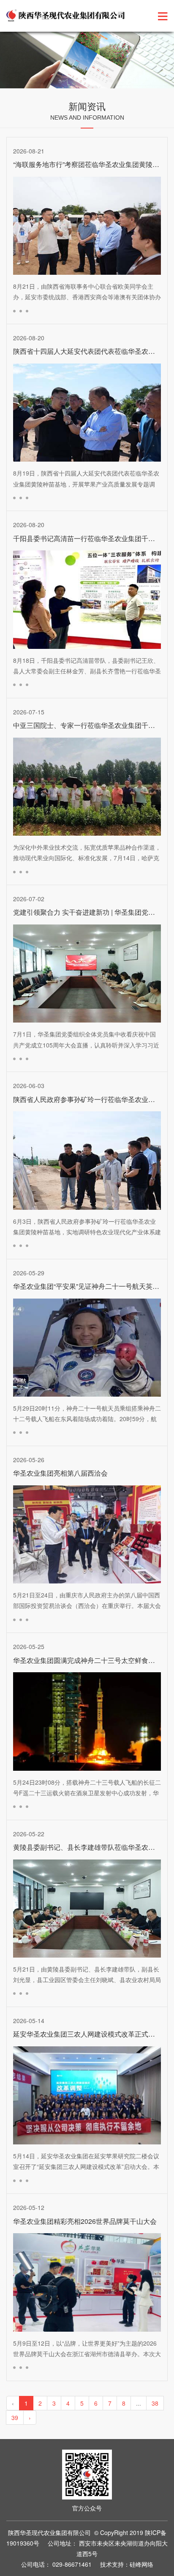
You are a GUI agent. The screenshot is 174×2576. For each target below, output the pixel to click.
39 (15, 2417)
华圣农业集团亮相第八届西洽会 (60, 1473)
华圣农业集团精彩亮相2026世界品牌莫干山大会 (85, 2221)
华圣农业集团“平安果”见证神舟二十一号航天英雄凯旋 (93, 1286)
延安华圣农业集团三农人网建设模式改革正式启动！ (91, 2034)
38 (155, 2403)
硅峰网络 (141, 2564)
